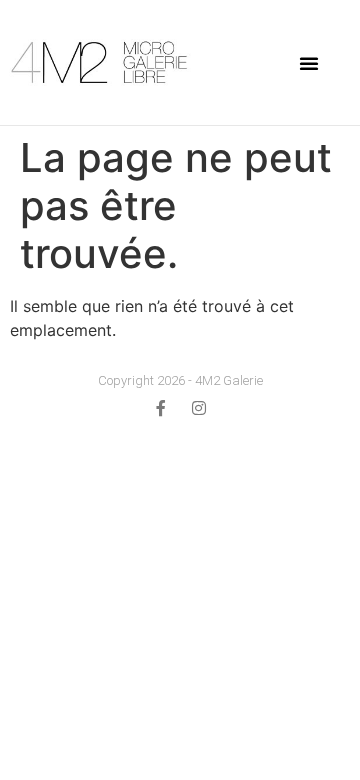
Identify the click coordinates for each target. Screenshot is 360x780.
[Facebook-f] (161, 408)
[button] (309, 63)
